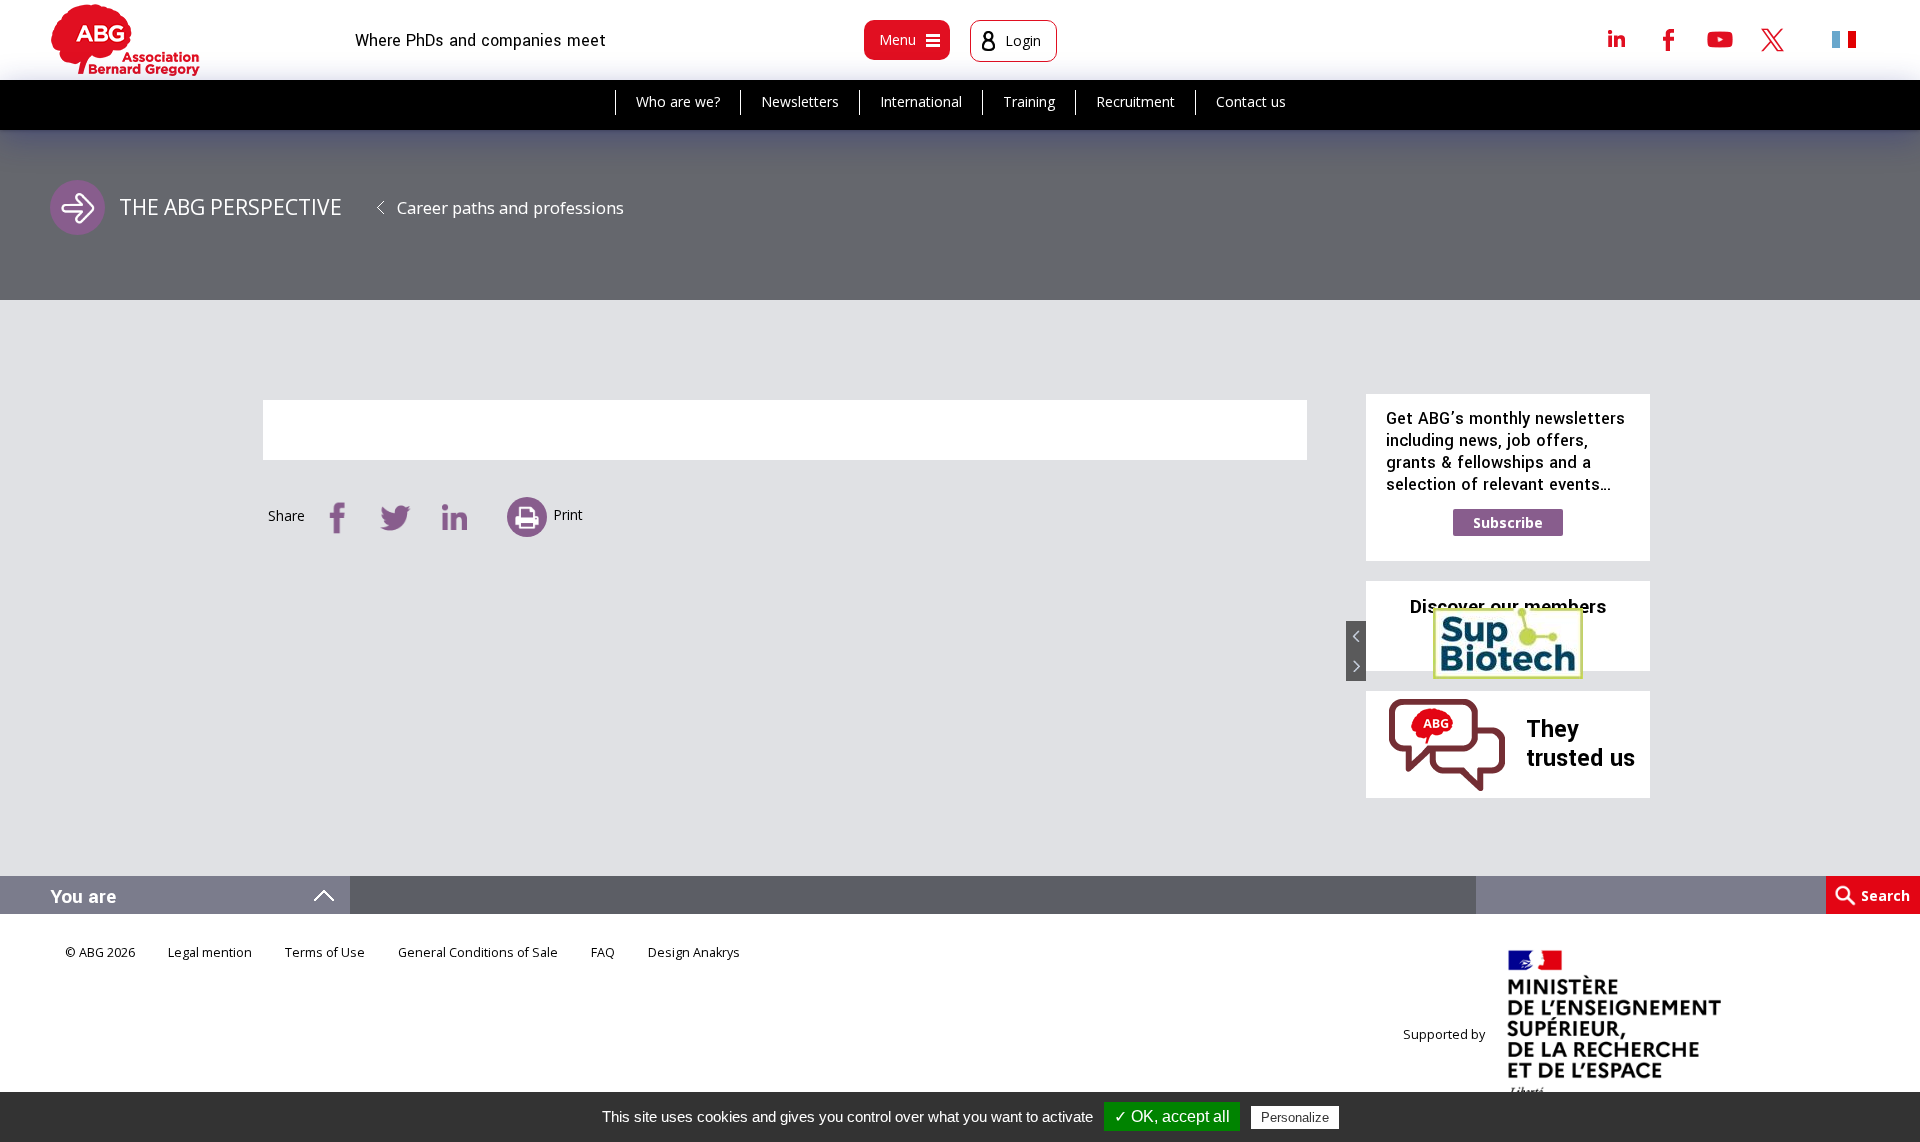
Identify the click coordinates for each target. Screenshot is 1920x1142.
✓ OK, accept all (1172, 1116)
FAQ (603, 952)
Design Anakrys (694, 952)
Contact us (1251, 101)
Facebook (1668, 39)
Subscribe (1508, 522)
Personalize (1295, 1117)
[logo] (125, 40)
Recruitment (1135, 101)
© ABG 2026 (100, 952)
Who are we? (678, 101)
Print (568, 514)
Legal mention (210, 952)
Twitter (1772, 39)
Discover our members (1508, 607)
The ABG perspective (230, 207)
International (921, 101)
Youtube (1720, 39)
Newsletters (800, 101)
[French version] (1844, 39)
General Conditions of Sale (478, 952)
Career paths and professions (510, 207)
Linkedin (1616, 39)
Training (1029, 101)
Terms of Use (325, 952)
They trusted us (1580, 743)
